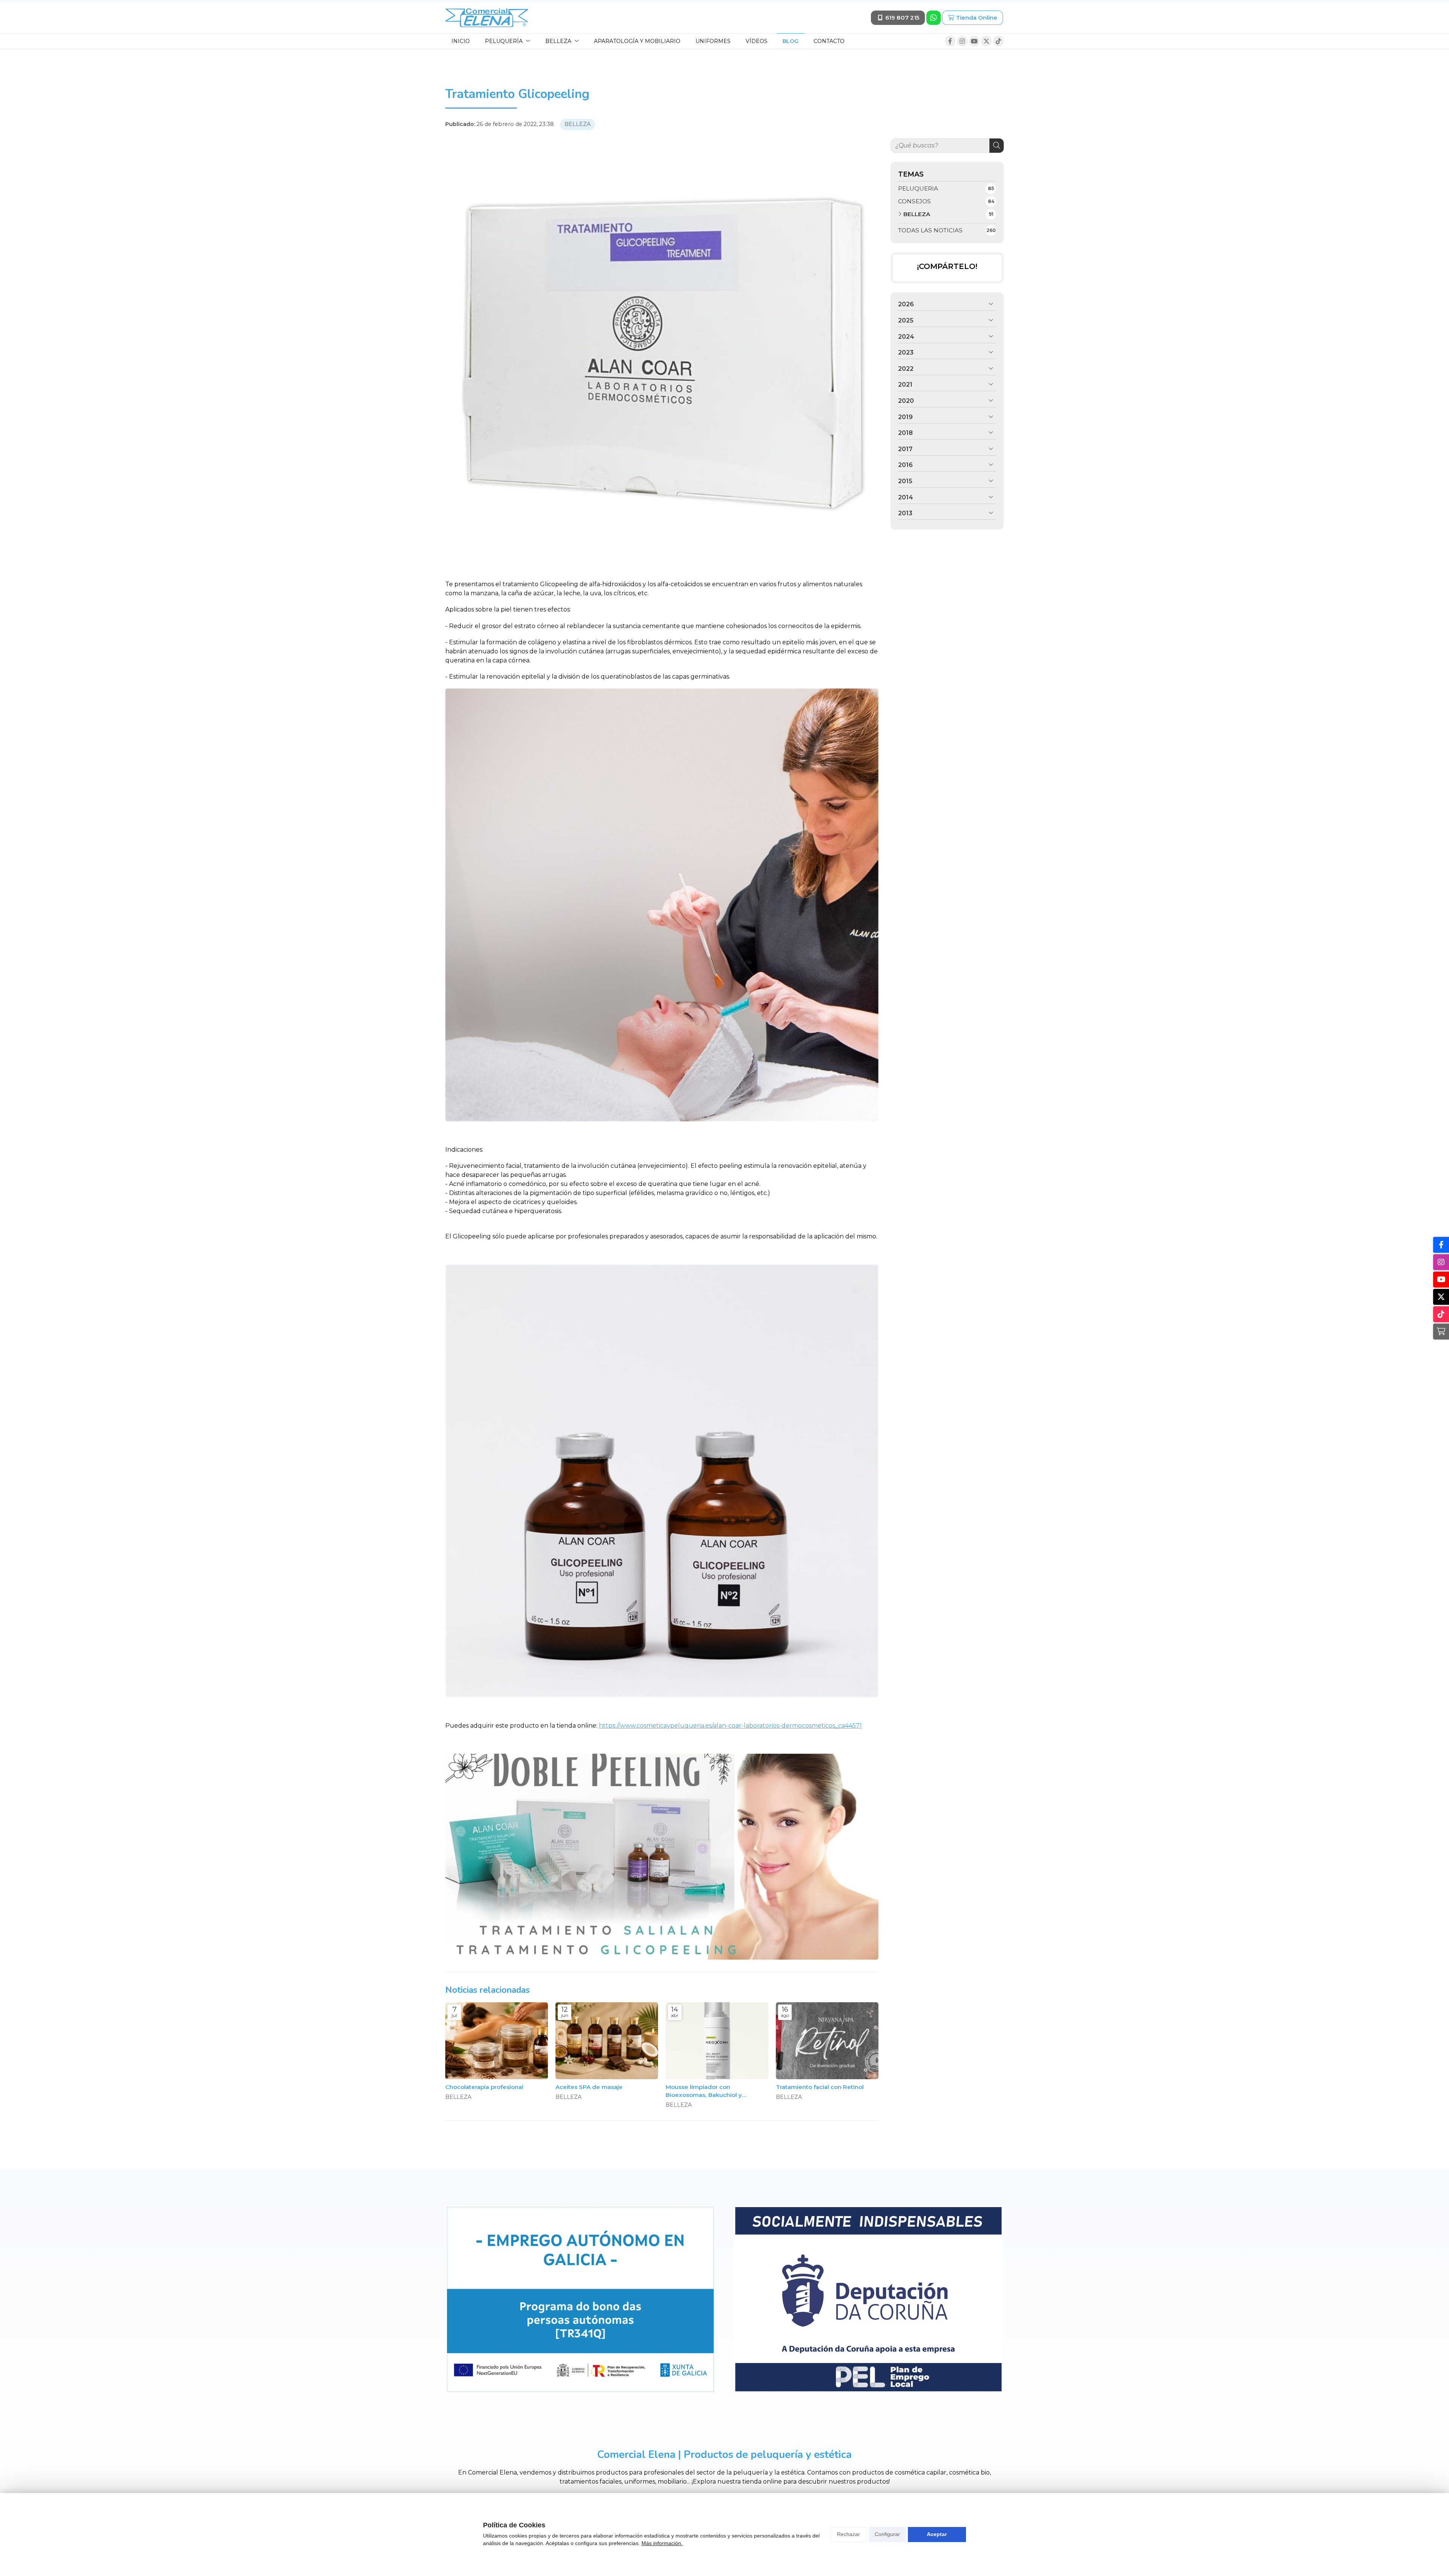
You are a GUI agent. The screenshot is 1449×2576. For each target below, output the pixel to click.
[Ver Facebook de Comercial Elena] (950, 41)
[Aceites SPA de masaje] (607, 2041)
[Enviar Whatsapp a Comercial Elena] (934, 18)
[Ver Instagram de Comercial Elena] (962, 41)
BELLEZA (578, 124)
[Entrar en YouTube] (974, 41)
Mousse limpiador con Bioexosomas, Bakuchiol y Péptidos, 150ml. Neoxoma (705, 2091)
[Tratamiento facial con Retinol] (827, 2041)
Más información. (662, 2543)
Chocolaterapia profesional (484, 2087)
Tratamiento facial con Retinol (820, 2087)
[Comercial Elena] (487, 18)
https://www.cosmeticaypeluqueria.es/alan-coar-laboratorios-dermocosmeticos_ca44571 (730, 1726)
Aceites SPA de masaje (589, 2087)
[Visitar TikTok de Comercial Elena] (998, 41)
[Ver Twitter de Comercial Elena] (986, 41)
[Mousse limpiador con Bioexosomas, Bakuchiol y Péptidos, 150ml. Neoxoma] (717, 2041)
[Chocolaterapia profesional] (497, 2041)
